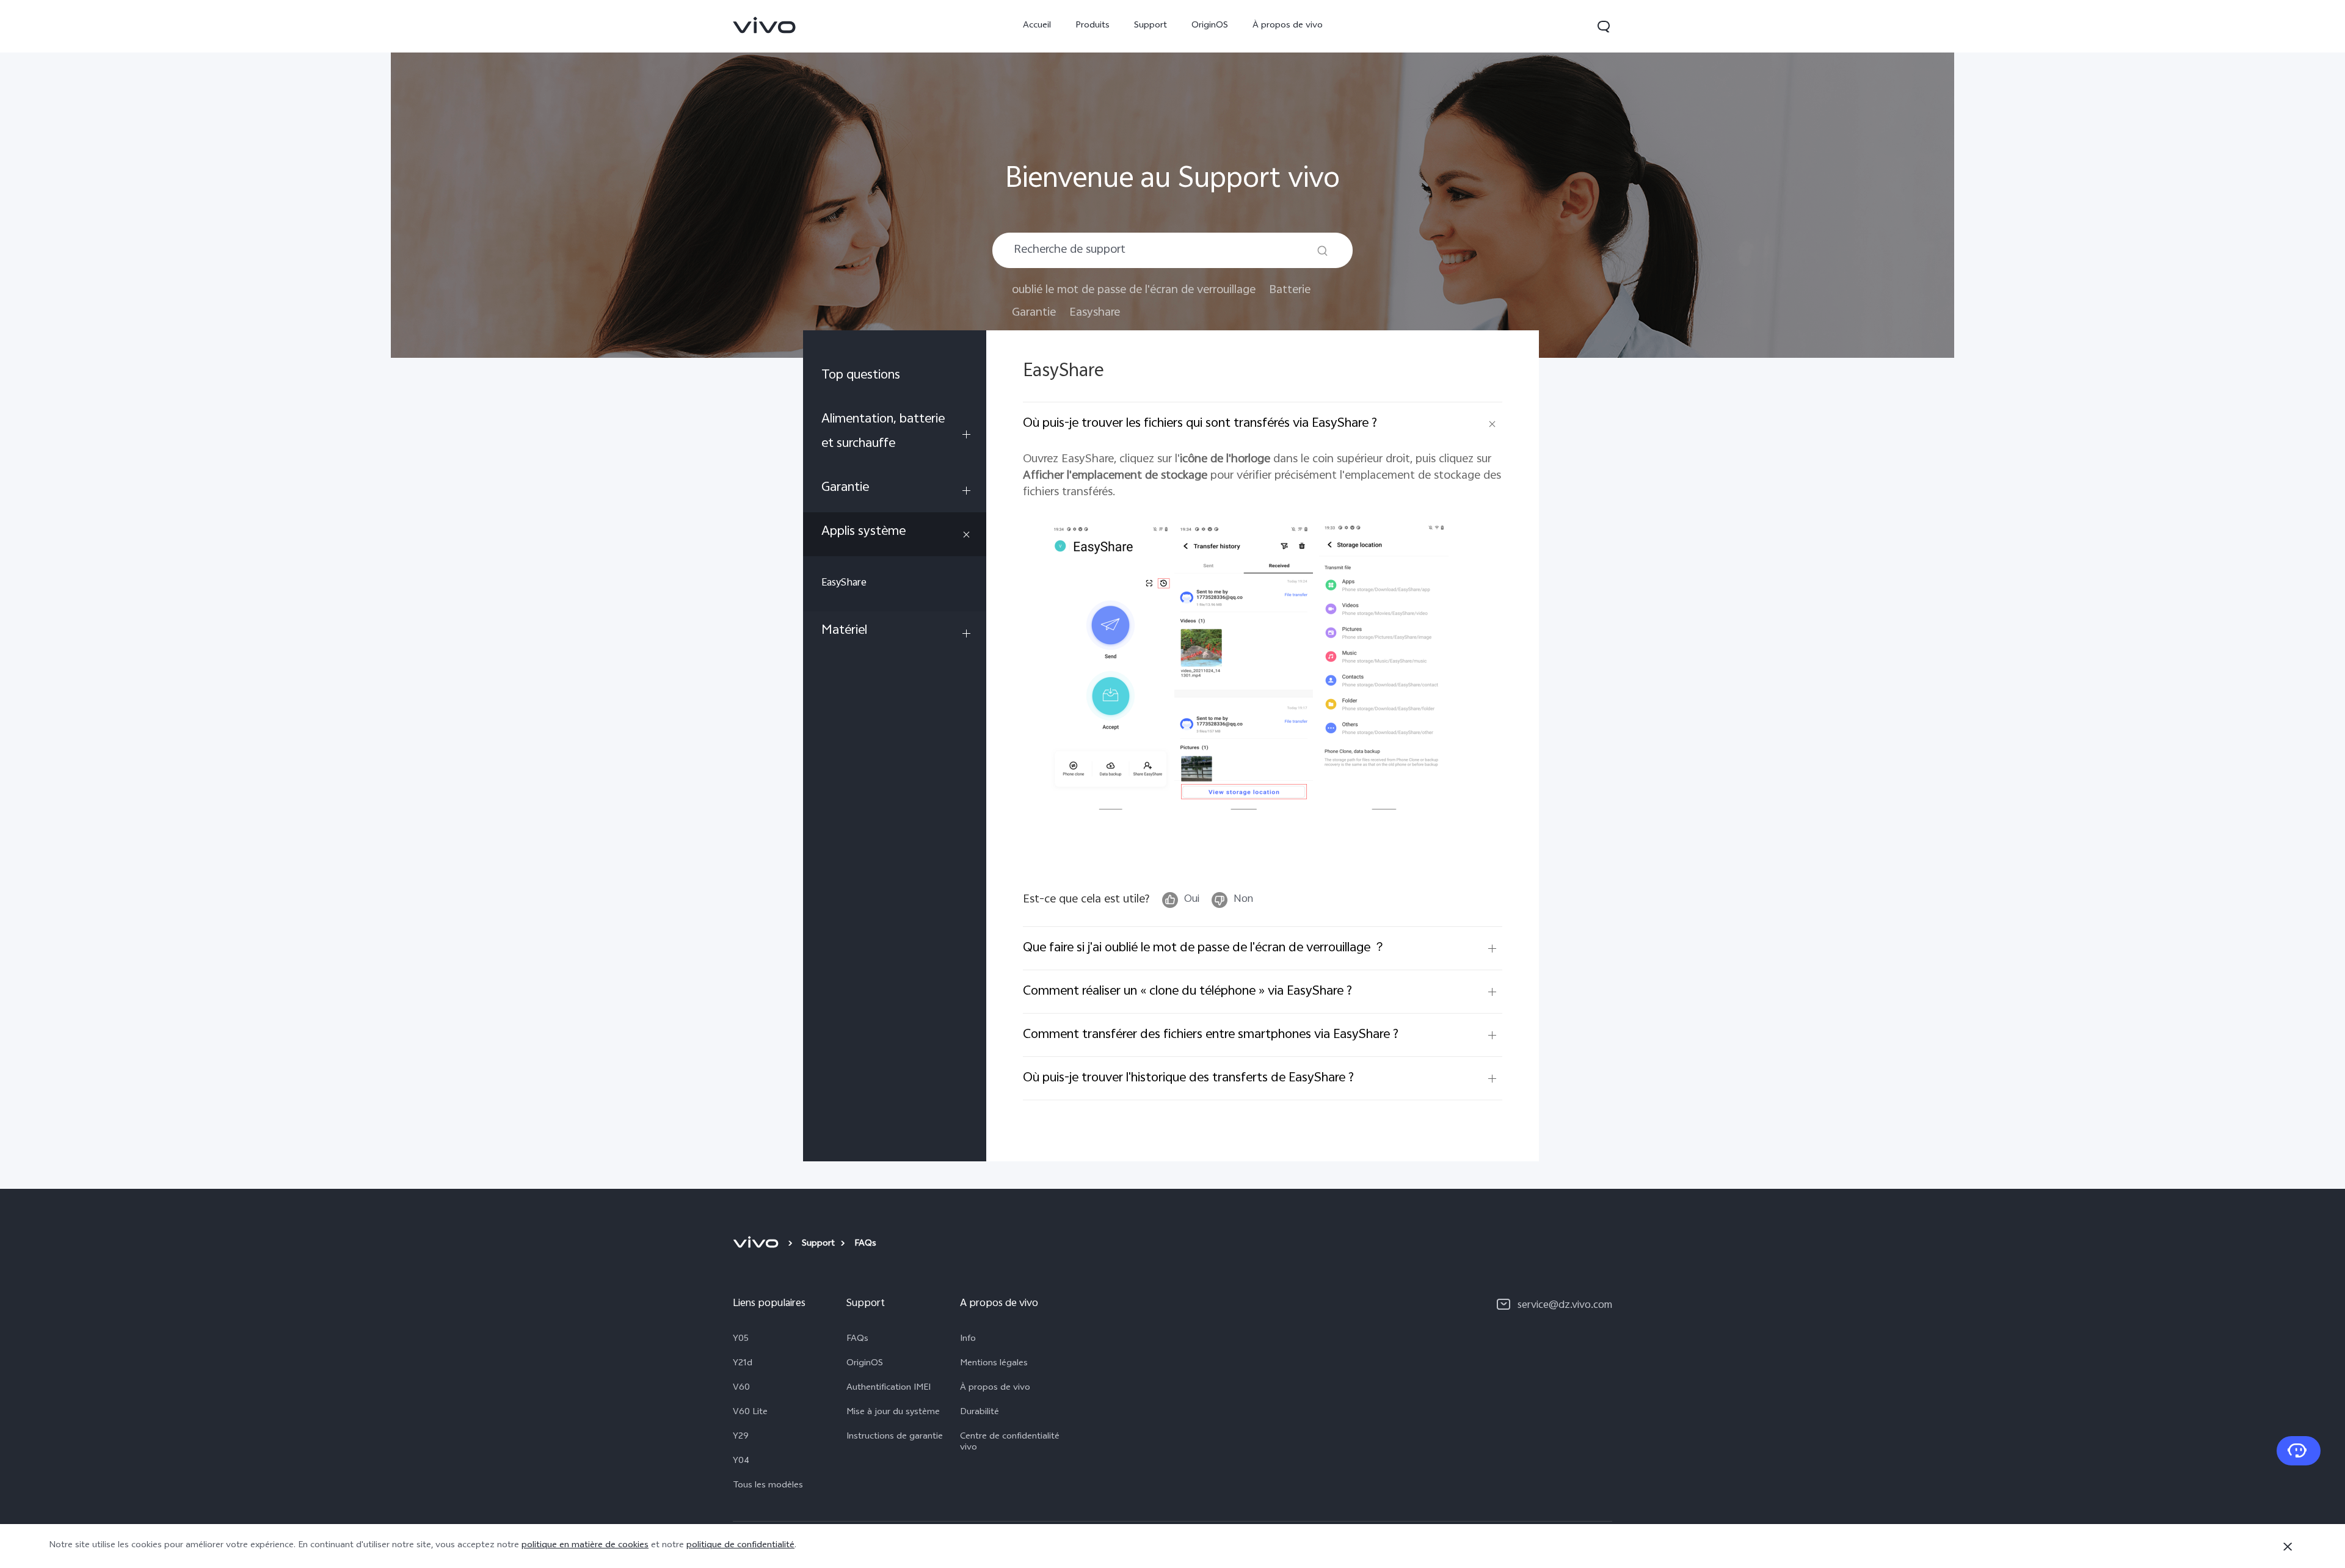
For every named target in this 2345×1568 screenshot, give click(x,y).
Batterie (1290, 290)
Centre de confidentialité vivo (1010, 1443)
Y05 (741, 1340)
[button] (1604, 26)
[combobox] (1172, 250)
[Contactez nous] (2299, 1451)
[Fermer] (2288, 1547)
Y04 (741, 1462)
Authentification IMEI (889, 1388)
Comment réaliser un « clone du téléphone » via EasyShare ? (1187, 992)
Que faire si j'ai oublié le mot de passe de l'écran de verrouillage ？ (1204, 948)
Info (968, 1340)
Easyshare (1095, 313)
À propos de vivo (1288, 26)
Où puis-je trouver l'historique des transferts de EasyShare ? (1188, 1078)
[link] (765, 25)
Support (1151, 26)
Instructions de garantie (895, 1437)
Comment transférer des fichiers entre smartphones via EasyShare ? (1211, 1035)
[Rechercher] (1322, 251)
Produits (1093, 26)
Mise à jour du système (893, 1413)
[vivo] (758, 1244)
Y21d (743, 1364)
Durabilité (980, 1413)
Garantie (1034, 313)
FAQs (857, 1340)
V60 (741, 1388)
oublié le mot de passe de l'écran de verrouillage (1134, 290)
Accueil (1037, 26)
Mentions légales (994, 1364)
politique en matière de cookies (585, 1546)
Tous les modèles (768, 1486)
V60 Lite (750, 1413)
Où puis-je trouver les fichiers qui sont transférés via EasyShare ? (1200, 424)
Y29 (741, 1437)
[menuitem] (895, 378)
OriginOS (1210, 26)
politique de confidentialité (740, 1546)
